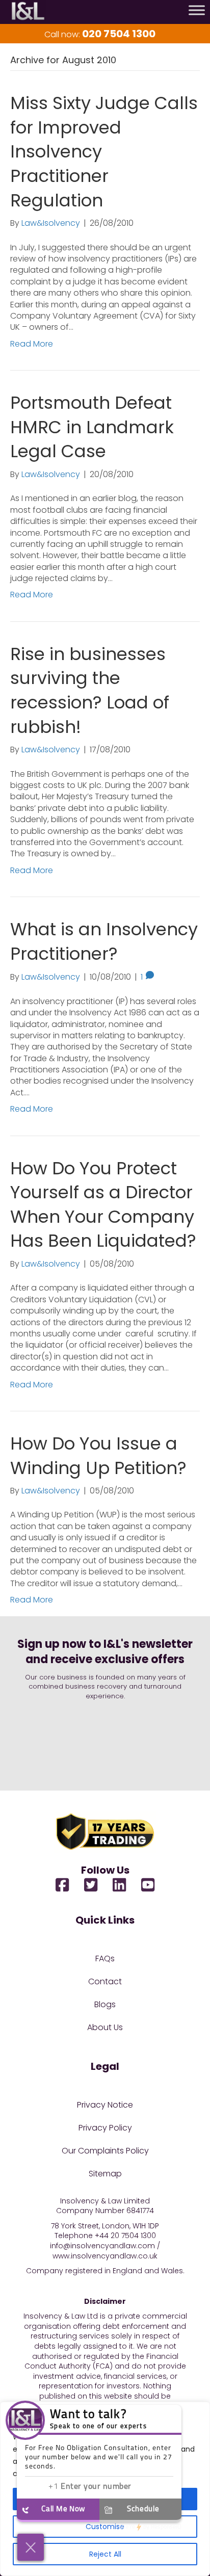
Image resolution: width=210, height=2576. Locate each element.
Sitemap (105, 2174)
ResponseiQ (151, 2527)
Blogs (105, 2004)
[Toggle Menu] (197, 10)
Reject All (105, 2554)
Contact (105, 1981)
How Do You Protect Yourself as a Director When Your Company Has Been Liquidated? (103, 1205)
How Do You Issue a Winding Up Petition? (98, 1456)
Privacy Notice (105, 2105)
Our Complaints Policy (105, 2151)
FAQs (105, 1959)
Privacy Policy (105, 2128)
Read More (32, 344)
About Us (105, 2027)
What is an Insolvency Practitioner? (104, 941)
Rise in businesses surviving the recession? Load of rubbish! (90, 690)
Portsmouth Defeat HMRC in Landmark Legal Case (92, 427)
